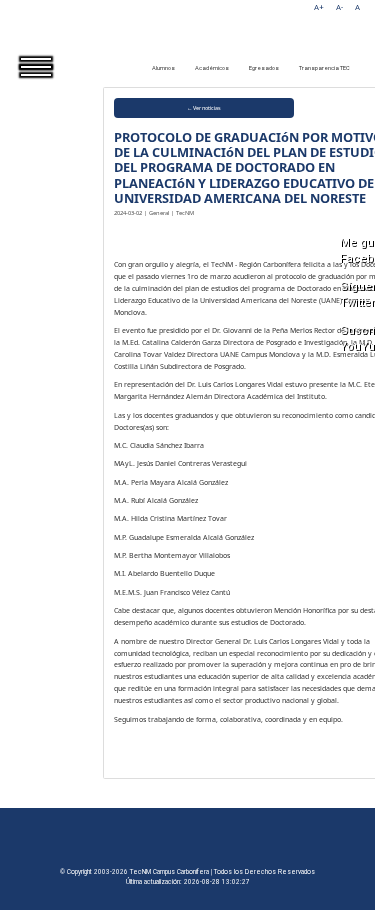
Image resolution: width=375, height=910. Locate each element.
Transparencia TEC (324, 68)
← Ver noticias (204, 108)
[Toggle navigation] (50, 84)
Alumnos (163, 68)
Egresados (264, 68)
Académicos (212, 68)
